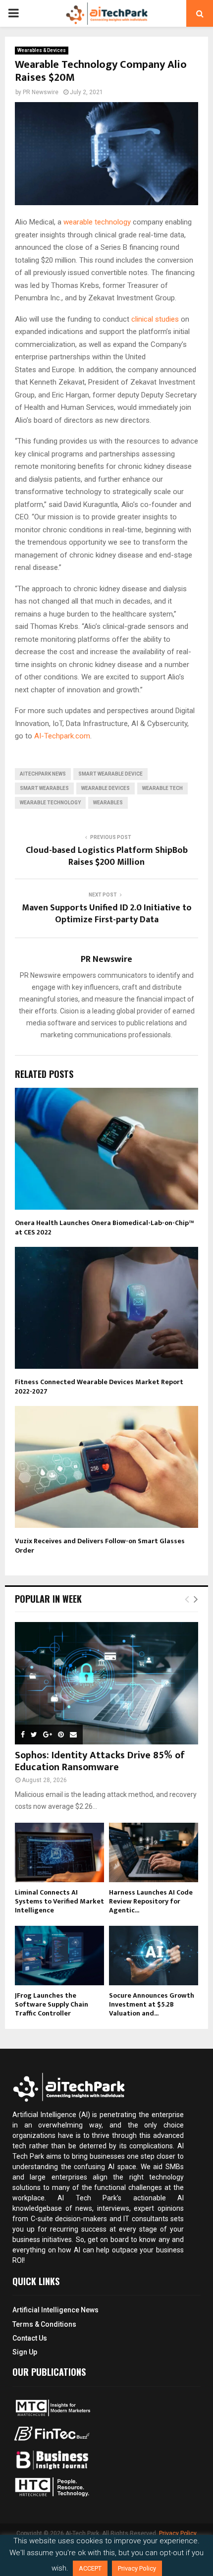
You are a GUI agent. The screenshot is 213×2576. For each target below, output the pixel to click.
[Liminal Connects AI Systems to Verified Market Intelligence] (59, 1852)
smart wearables (44, 788)
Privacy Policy (178, 2533)
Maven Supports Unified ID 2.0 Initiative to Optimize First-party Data (107, 914)
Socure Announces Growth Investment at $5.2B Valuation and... (152, 2004)
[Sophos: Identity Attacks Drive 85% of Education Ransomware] (106, 1683)
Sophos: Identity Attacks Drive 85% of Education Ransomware (100, 1761)
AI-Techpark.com (62, 736)
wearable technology (98, 222)
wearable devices (106, 788)
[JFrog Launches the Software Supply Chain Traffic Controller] (59, 1956)
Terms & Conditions (44, 2324)
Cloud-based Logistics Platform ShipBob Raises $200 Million (107, 856)
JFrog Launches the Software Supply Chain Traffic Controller (52, 2004)
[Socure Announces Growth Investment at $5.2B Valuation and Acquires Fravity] (154, 1956)
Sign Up (25, 2352)
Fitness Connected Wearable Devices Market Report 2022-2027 (99, 1386)
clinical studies (156, 319)
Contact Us (30, 2338)
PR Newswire (41, 92)
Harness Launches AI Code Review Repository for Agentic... (151, 1901)
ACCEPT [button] (90, 2568)
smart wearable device (110, 774)
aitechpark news (43, 774)
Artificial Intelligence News (55, 2310)
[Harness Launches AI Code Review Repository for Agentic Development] (154, 1852)
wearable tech (162, 788)
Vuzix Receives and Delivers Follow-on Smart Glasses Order (100, 1545)
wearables (108, 803)
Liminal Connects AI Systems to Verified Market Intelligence (59, 1901)
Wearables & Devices (42, 50)
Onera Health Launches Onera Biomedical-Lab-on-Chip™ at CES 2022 (104, 1227)
